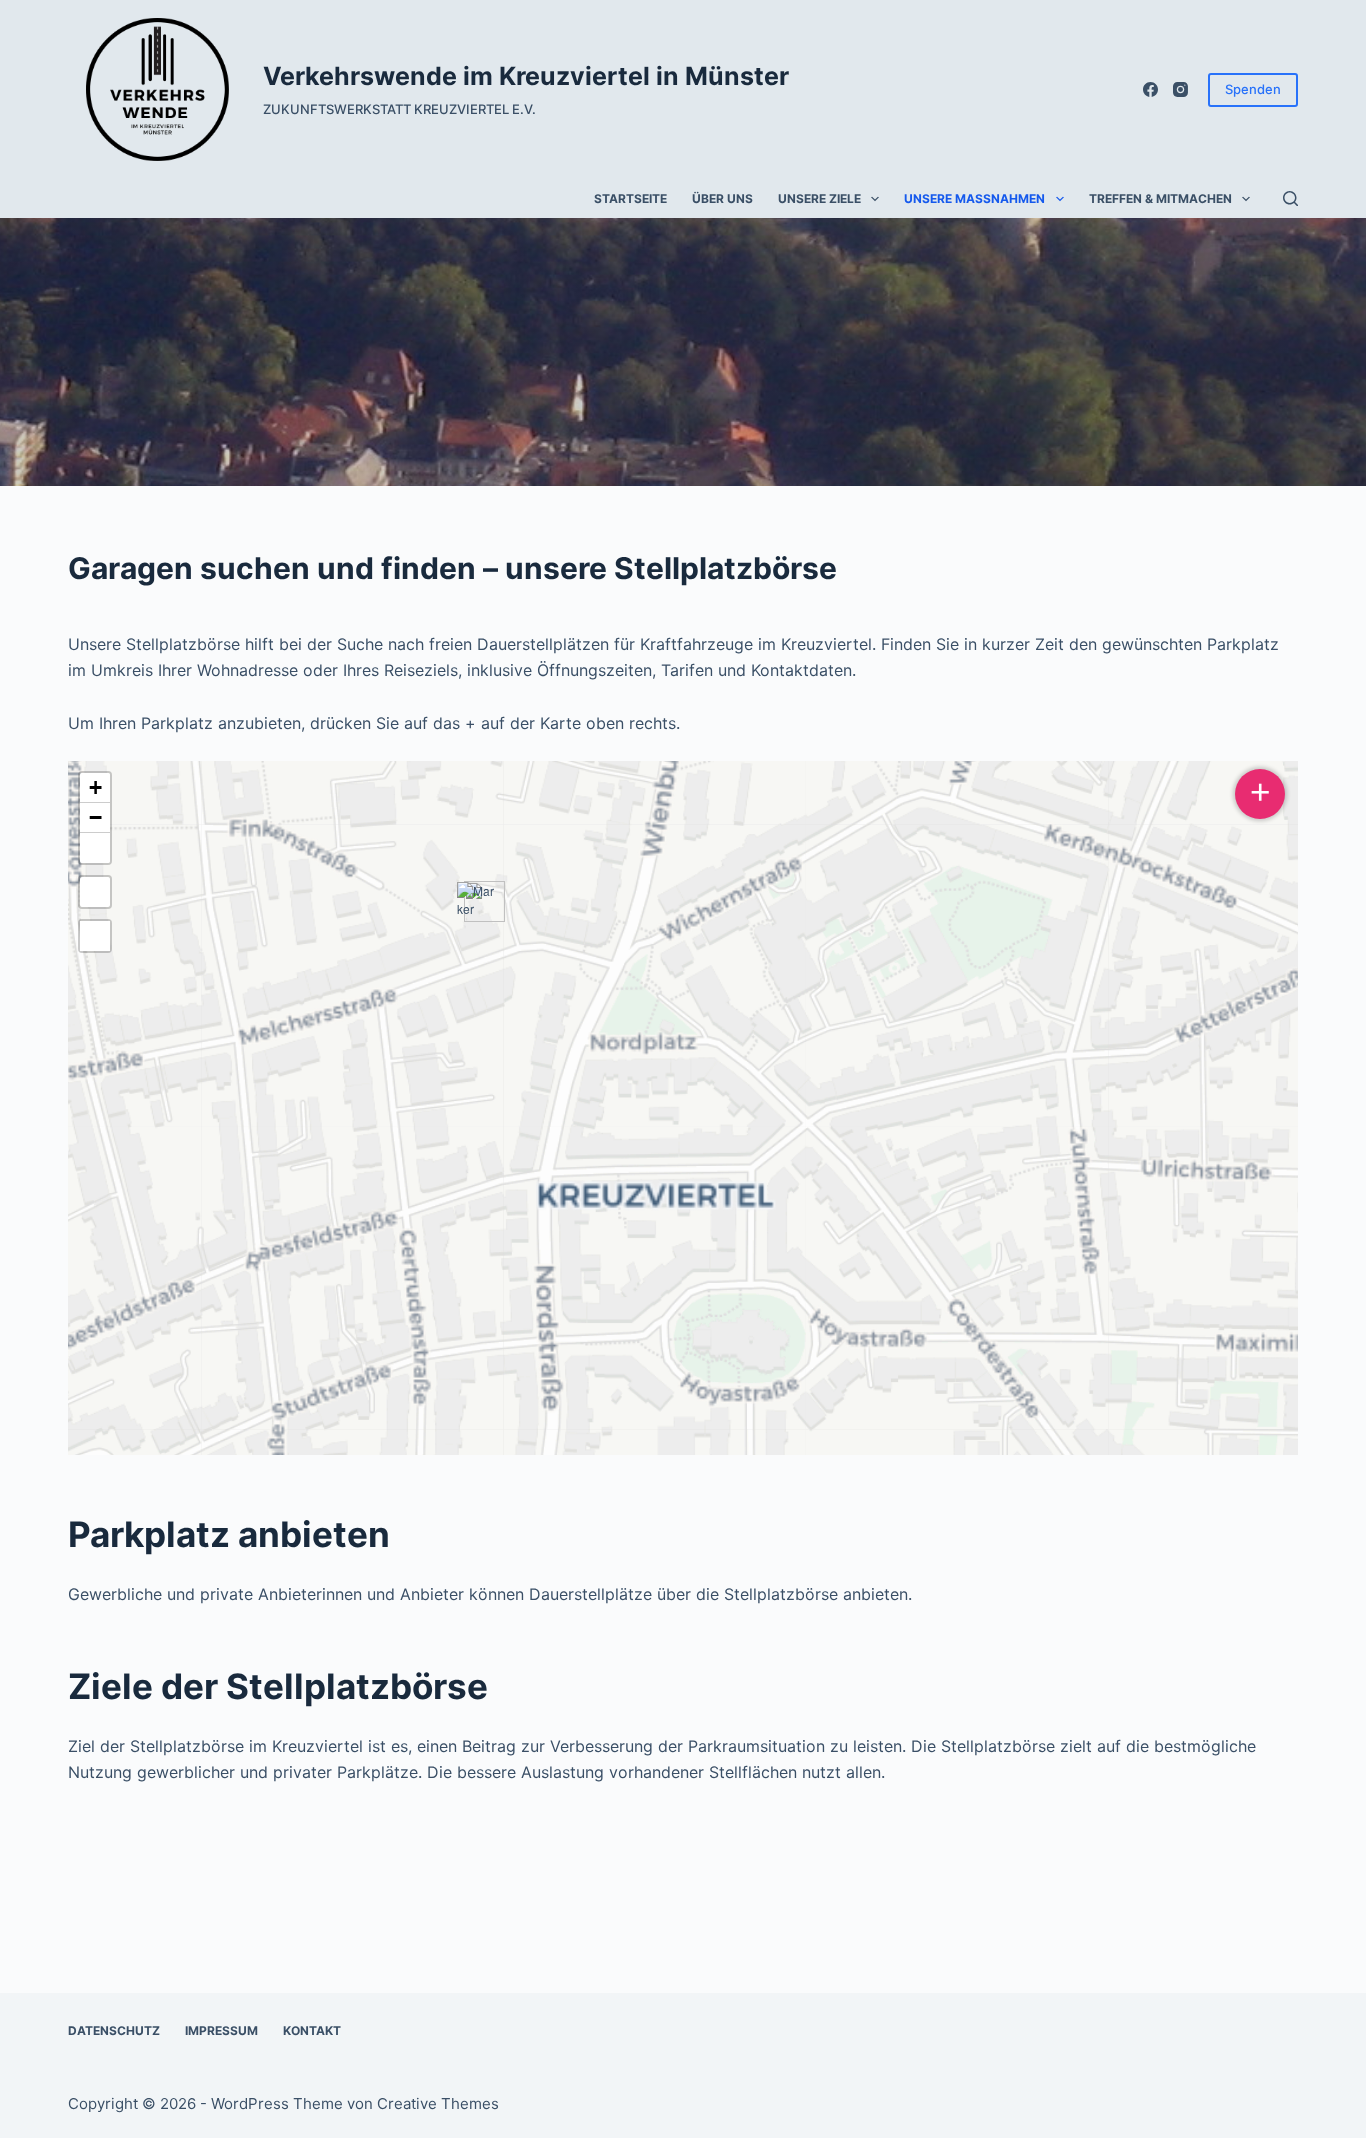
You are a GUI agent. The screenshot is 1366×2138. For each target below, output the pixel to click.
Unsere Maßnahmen (974, 198)
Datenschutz (114, 2030)
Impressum (221, 2030)
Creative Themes (438, 2103)
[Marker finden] (95, 892)
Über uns (722, 198)
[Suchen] (1290, 198)
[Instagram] (1180, 89)
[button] (477, 902)
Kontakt (312, 2030)
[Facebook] (1150, 89)
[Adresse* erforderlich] (95, 936)
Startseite (630, 198)
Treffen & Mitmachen (1160, 198)
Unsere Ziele (819, 198)
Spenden (1253, 89)
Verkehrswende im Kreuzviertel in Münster (526, 76)
